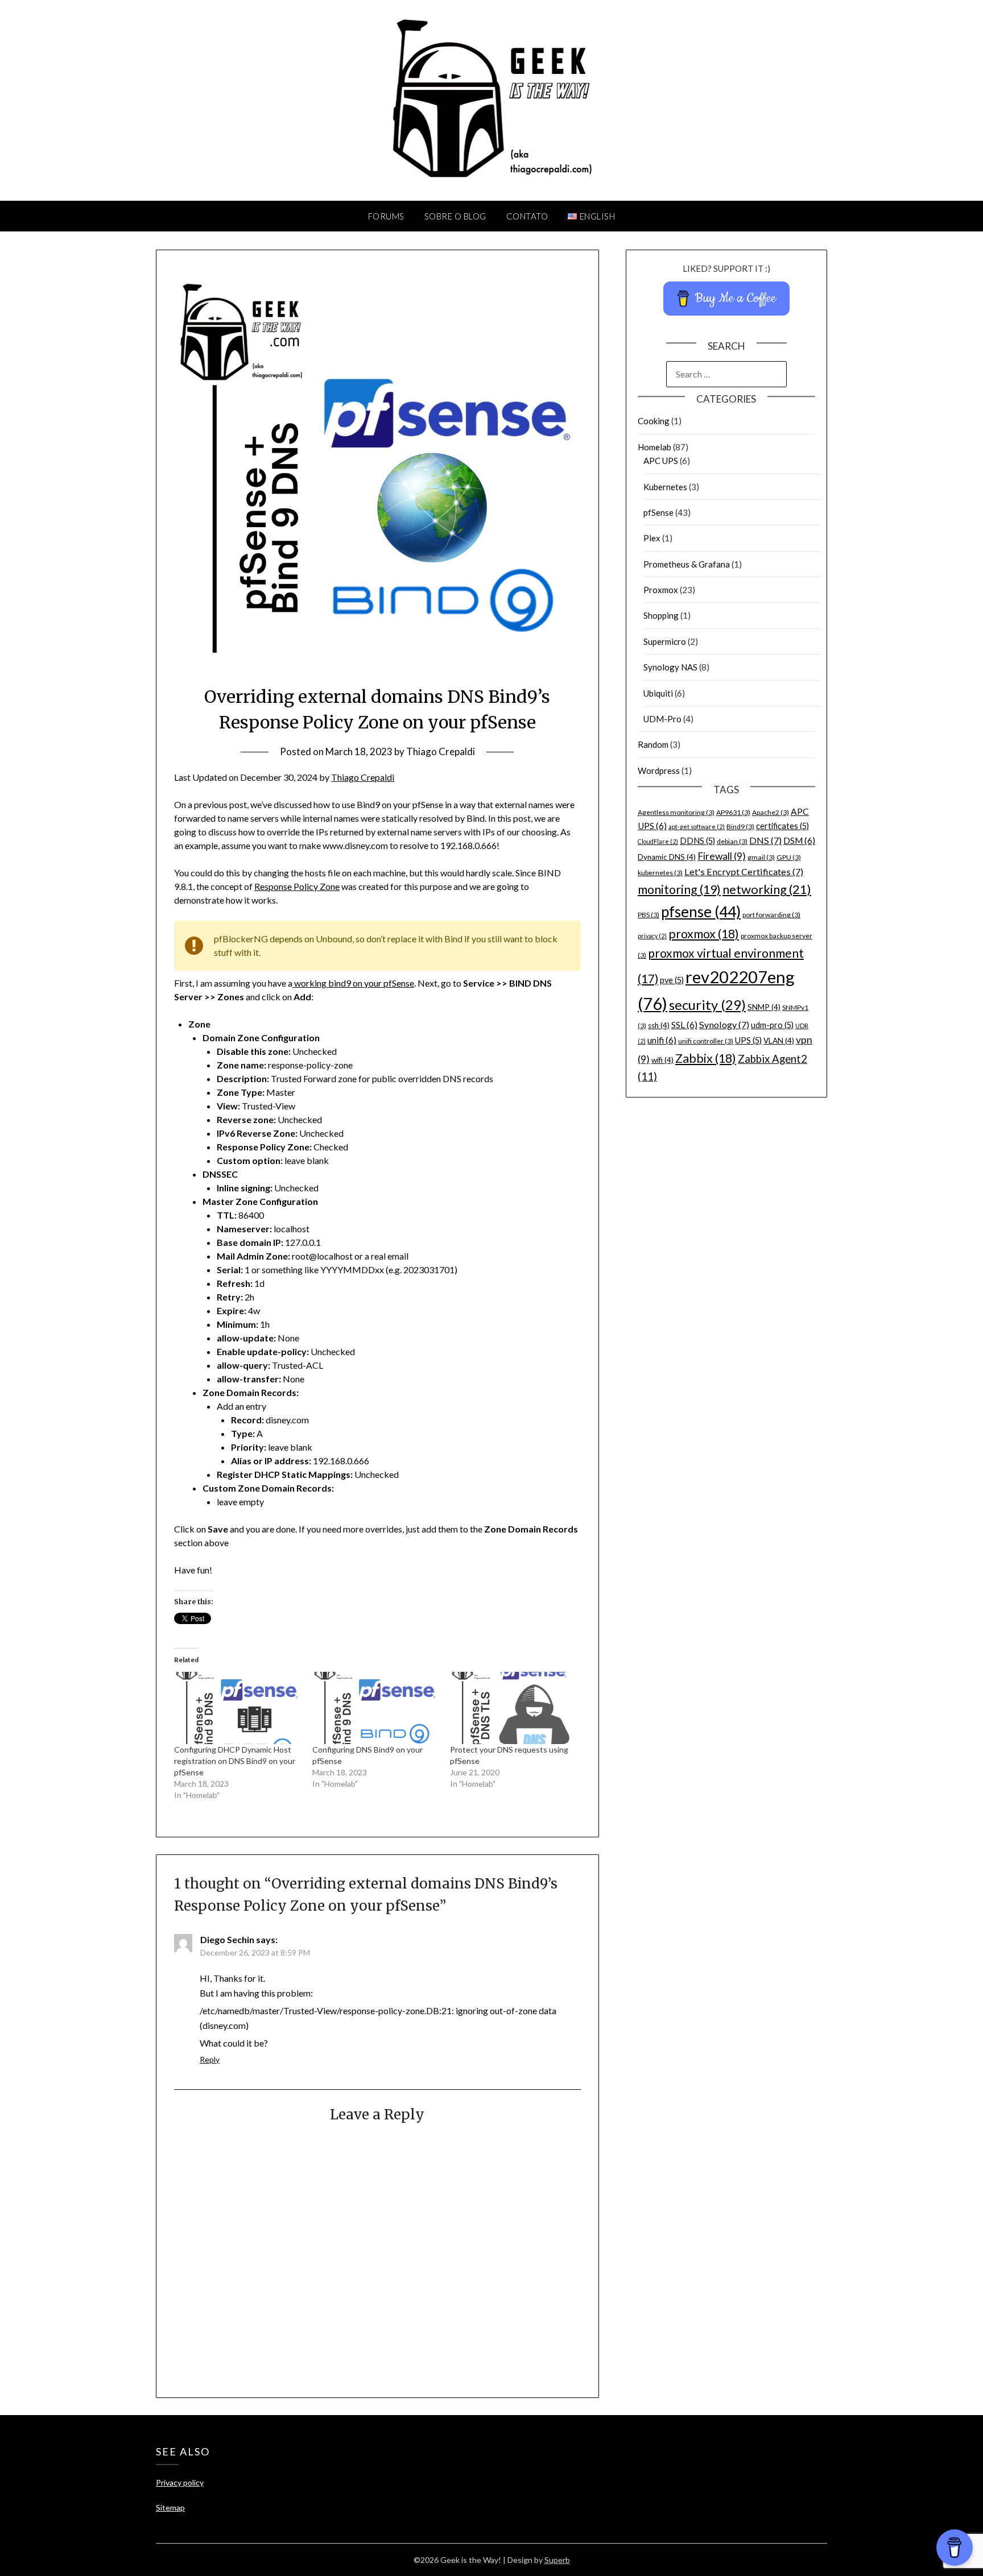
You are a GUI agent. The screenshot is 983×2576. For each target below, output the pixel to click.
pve (672, 980)
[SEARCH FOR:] (726, 374)
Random (653, 744)
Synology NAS (670, 667)
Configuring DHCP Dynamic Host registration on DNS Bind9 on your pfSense (235, 1761)
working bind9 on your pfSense (353, 983)
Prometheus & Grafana (687, 564)
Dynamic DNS (667, 857)
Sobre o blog (455, 216)
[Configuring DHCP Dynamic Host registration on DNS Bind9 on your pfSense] (237, 1708)
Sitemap (170, 2507)
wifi (662, 1060)
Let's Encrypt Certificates (744, 871)
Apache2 (771, 812)
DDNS (697, 841)
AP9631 (733, 812)
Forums (386, 216)
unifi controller (706, 1041)
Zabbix (706, 1058)
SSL (684, 1025)
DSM (799, 840)
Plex (652, 538)
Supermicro (665, 641)
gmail (761, 857)
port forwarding (771, 915)
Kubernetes (665, 487)
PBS (649, 915)
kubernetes (660, 873)
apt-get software (697, 827)
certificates (782, 826)
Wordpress (659, 771)
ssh (659, 1025)
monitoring (679, 889)
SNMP (764, 1007)
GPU (789, 857)
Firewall (722, 856)
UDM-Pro (662, 719)
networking (767, 889)
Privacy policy (180, 2482)
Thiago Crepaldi (441, 751)
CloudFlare (658, 841)
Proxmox (661, 590)
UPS (748, 1040)
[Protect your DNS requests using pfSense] (513, 1708)
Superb (557, 2560)
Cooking (654, 421)
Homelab (654, 447)
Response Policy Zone (297, 886)
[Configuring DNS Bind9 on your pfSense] (375, 1708)
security (707, 1005)
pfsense (701, 912)
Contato (527, 216)
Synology (724, 1024)
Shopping (661, 615)
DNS (765, 840)
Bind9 (740, 827)
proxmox (704, 934)
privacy (652, 936)
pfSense (658, 512)
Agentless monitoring (676, 812)
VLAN (779, 1041)
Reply (210, 2059)
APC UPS (661, 461)
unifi (662, 1040)
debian (732, 841)
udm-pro (772, 1025)
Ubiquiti (658, 693)
